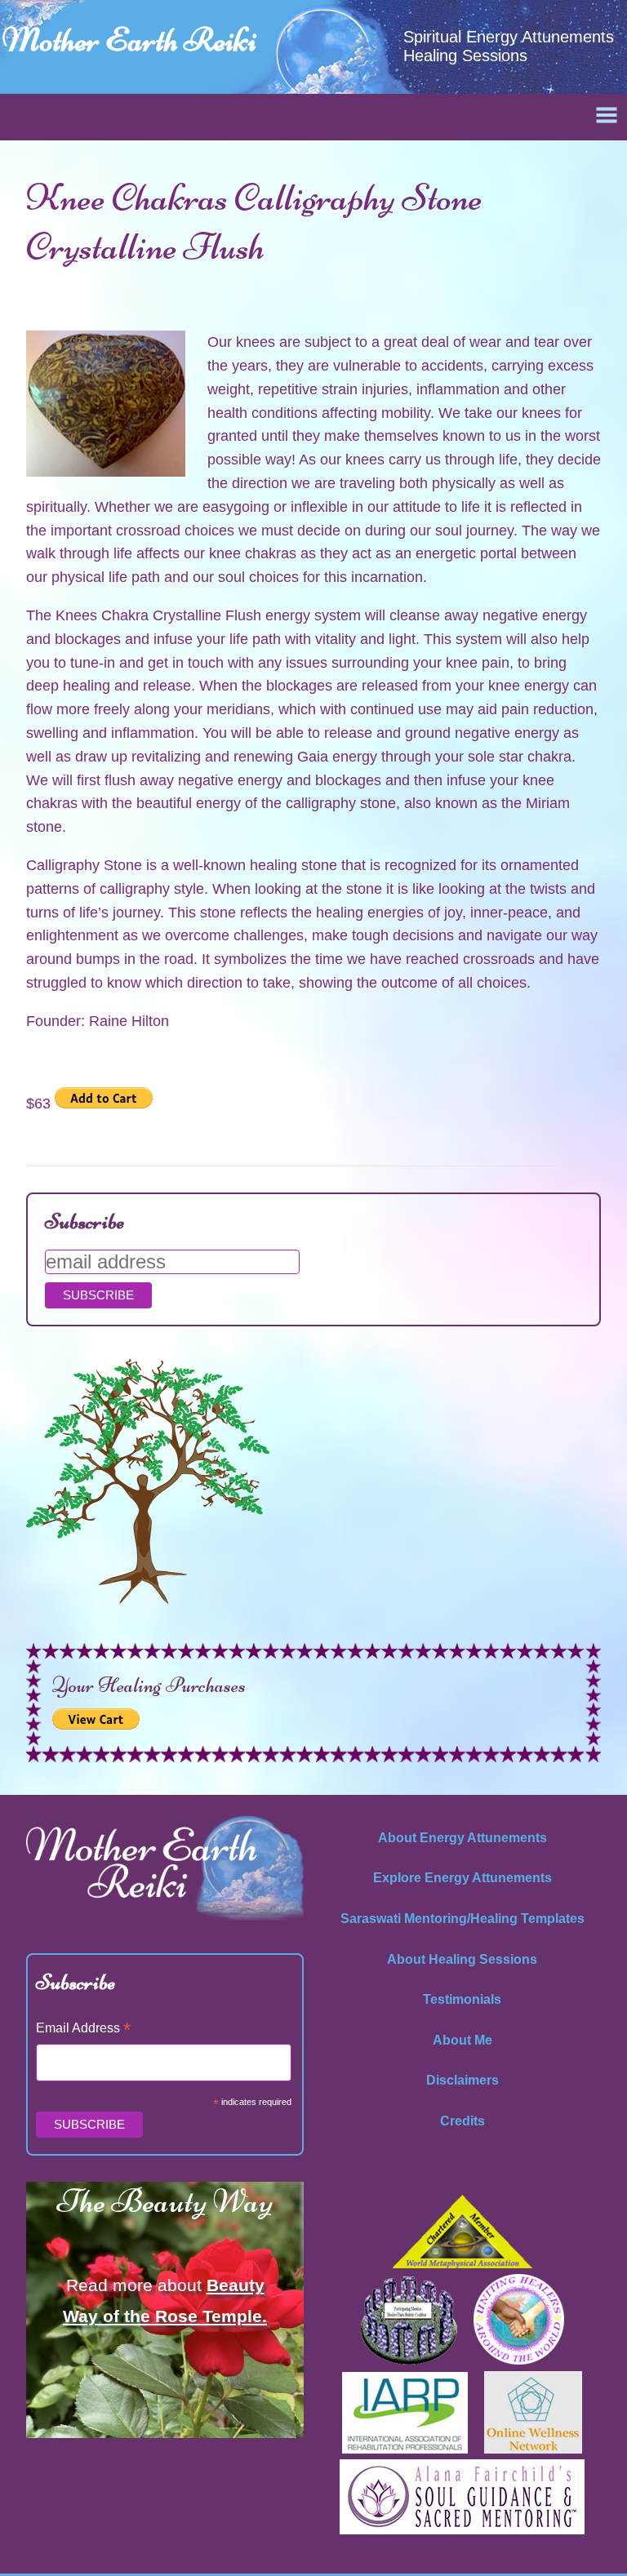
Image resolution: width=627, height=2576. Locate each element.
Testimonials (462, 1999)
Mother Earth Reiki (129, 40)
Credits (462, 2121)
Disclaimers (462, 2080)
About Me (462, 2040)
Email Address (83, 2030)
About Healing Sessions (462, 1959)
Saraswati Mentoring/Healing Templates (462, 1919)
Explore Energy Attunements (462, 1878)
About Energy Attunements (462, 1838)
